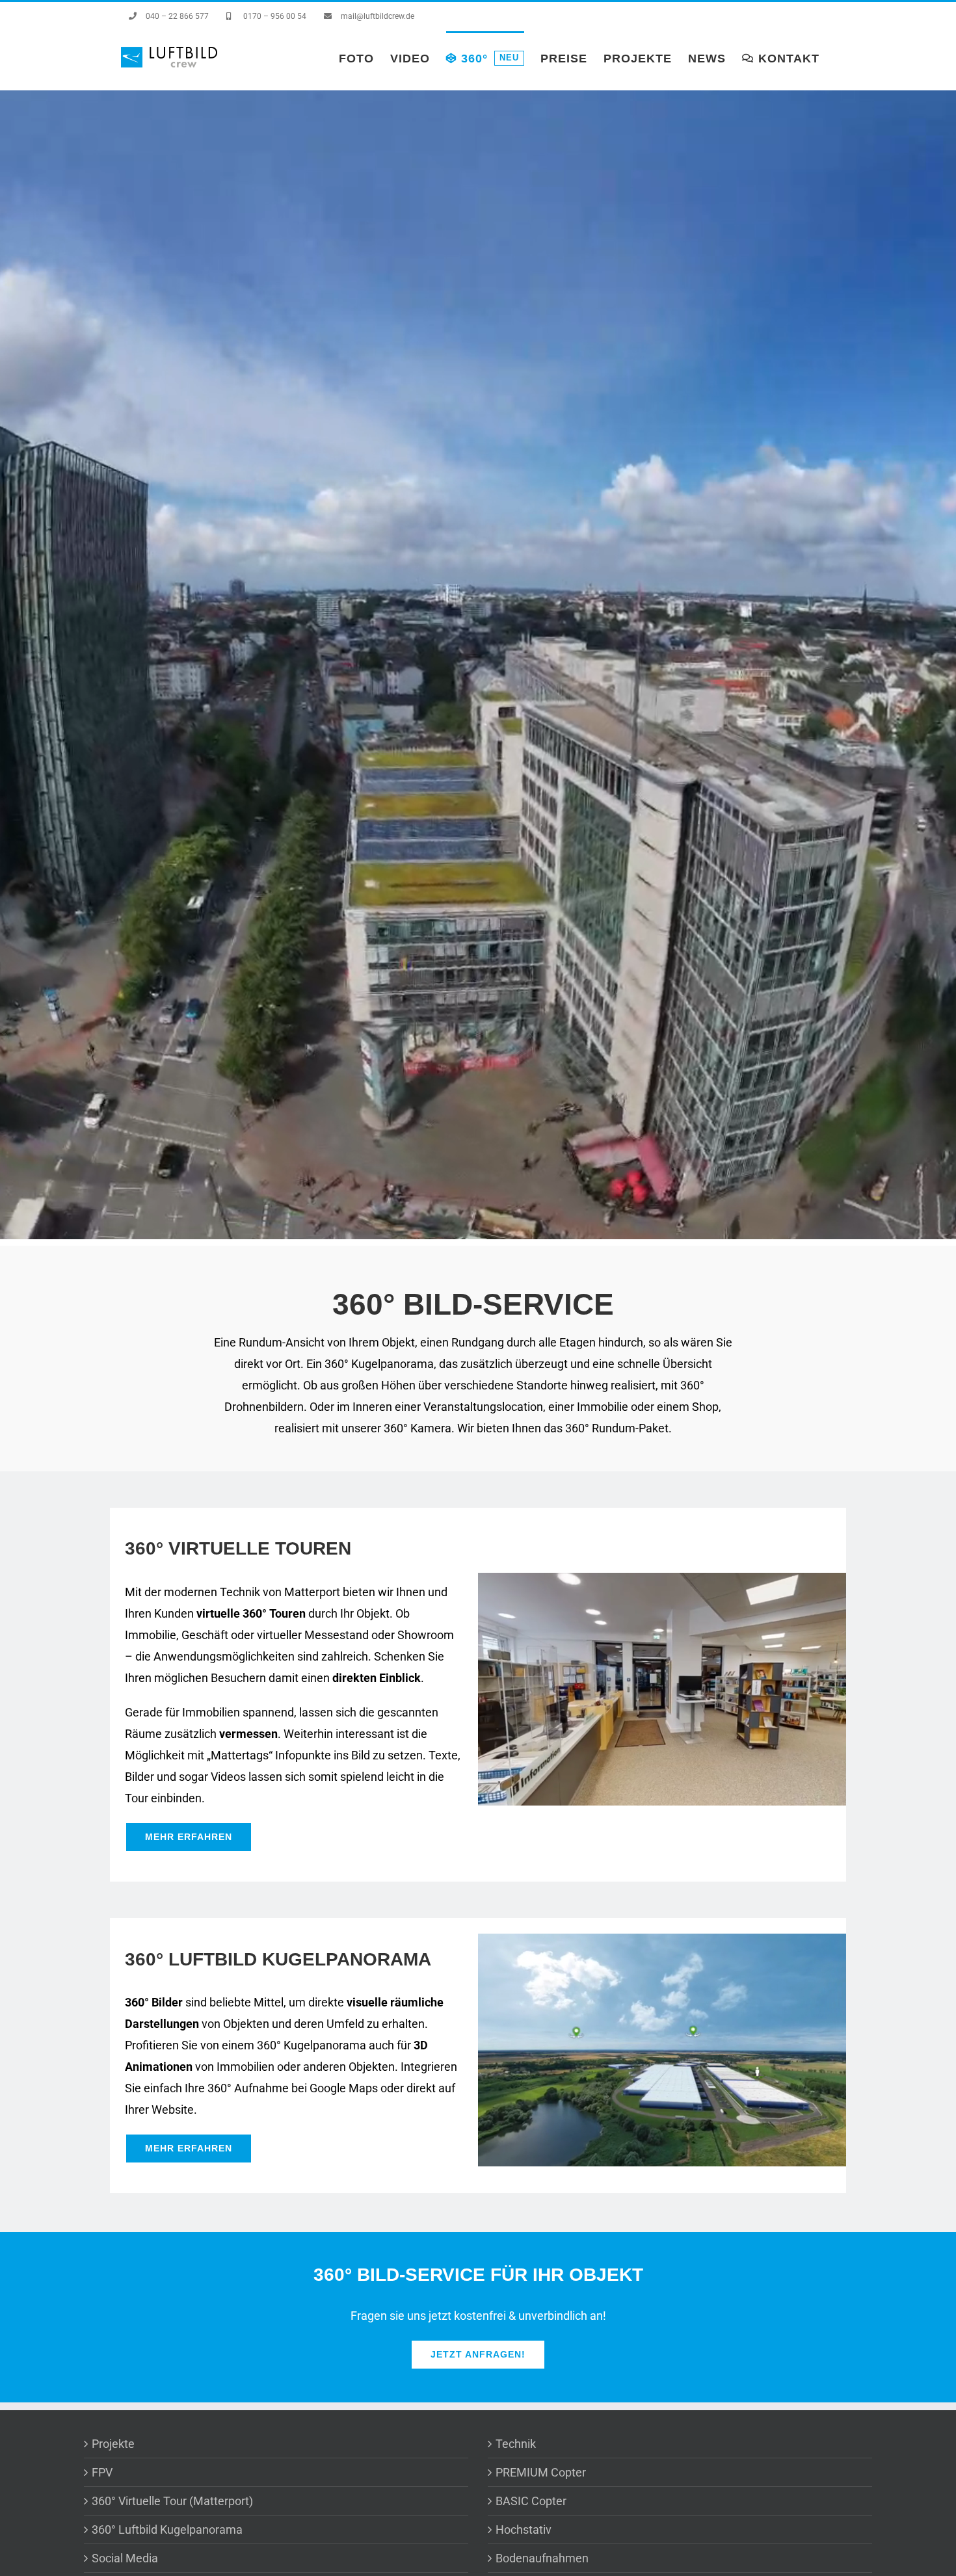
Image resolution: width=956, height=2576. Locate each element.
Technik (516, 2444)
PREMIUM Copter (541, 2472)
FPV (102, 2472)
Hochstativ (524, 2530)
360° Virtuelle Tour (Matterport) (172, 2501)
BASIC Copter (531, 2501)
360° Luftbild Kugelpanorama (167, 2530)
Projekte (113, 2444)
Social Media (125, 2558)
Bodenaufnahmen (542, 2558)
